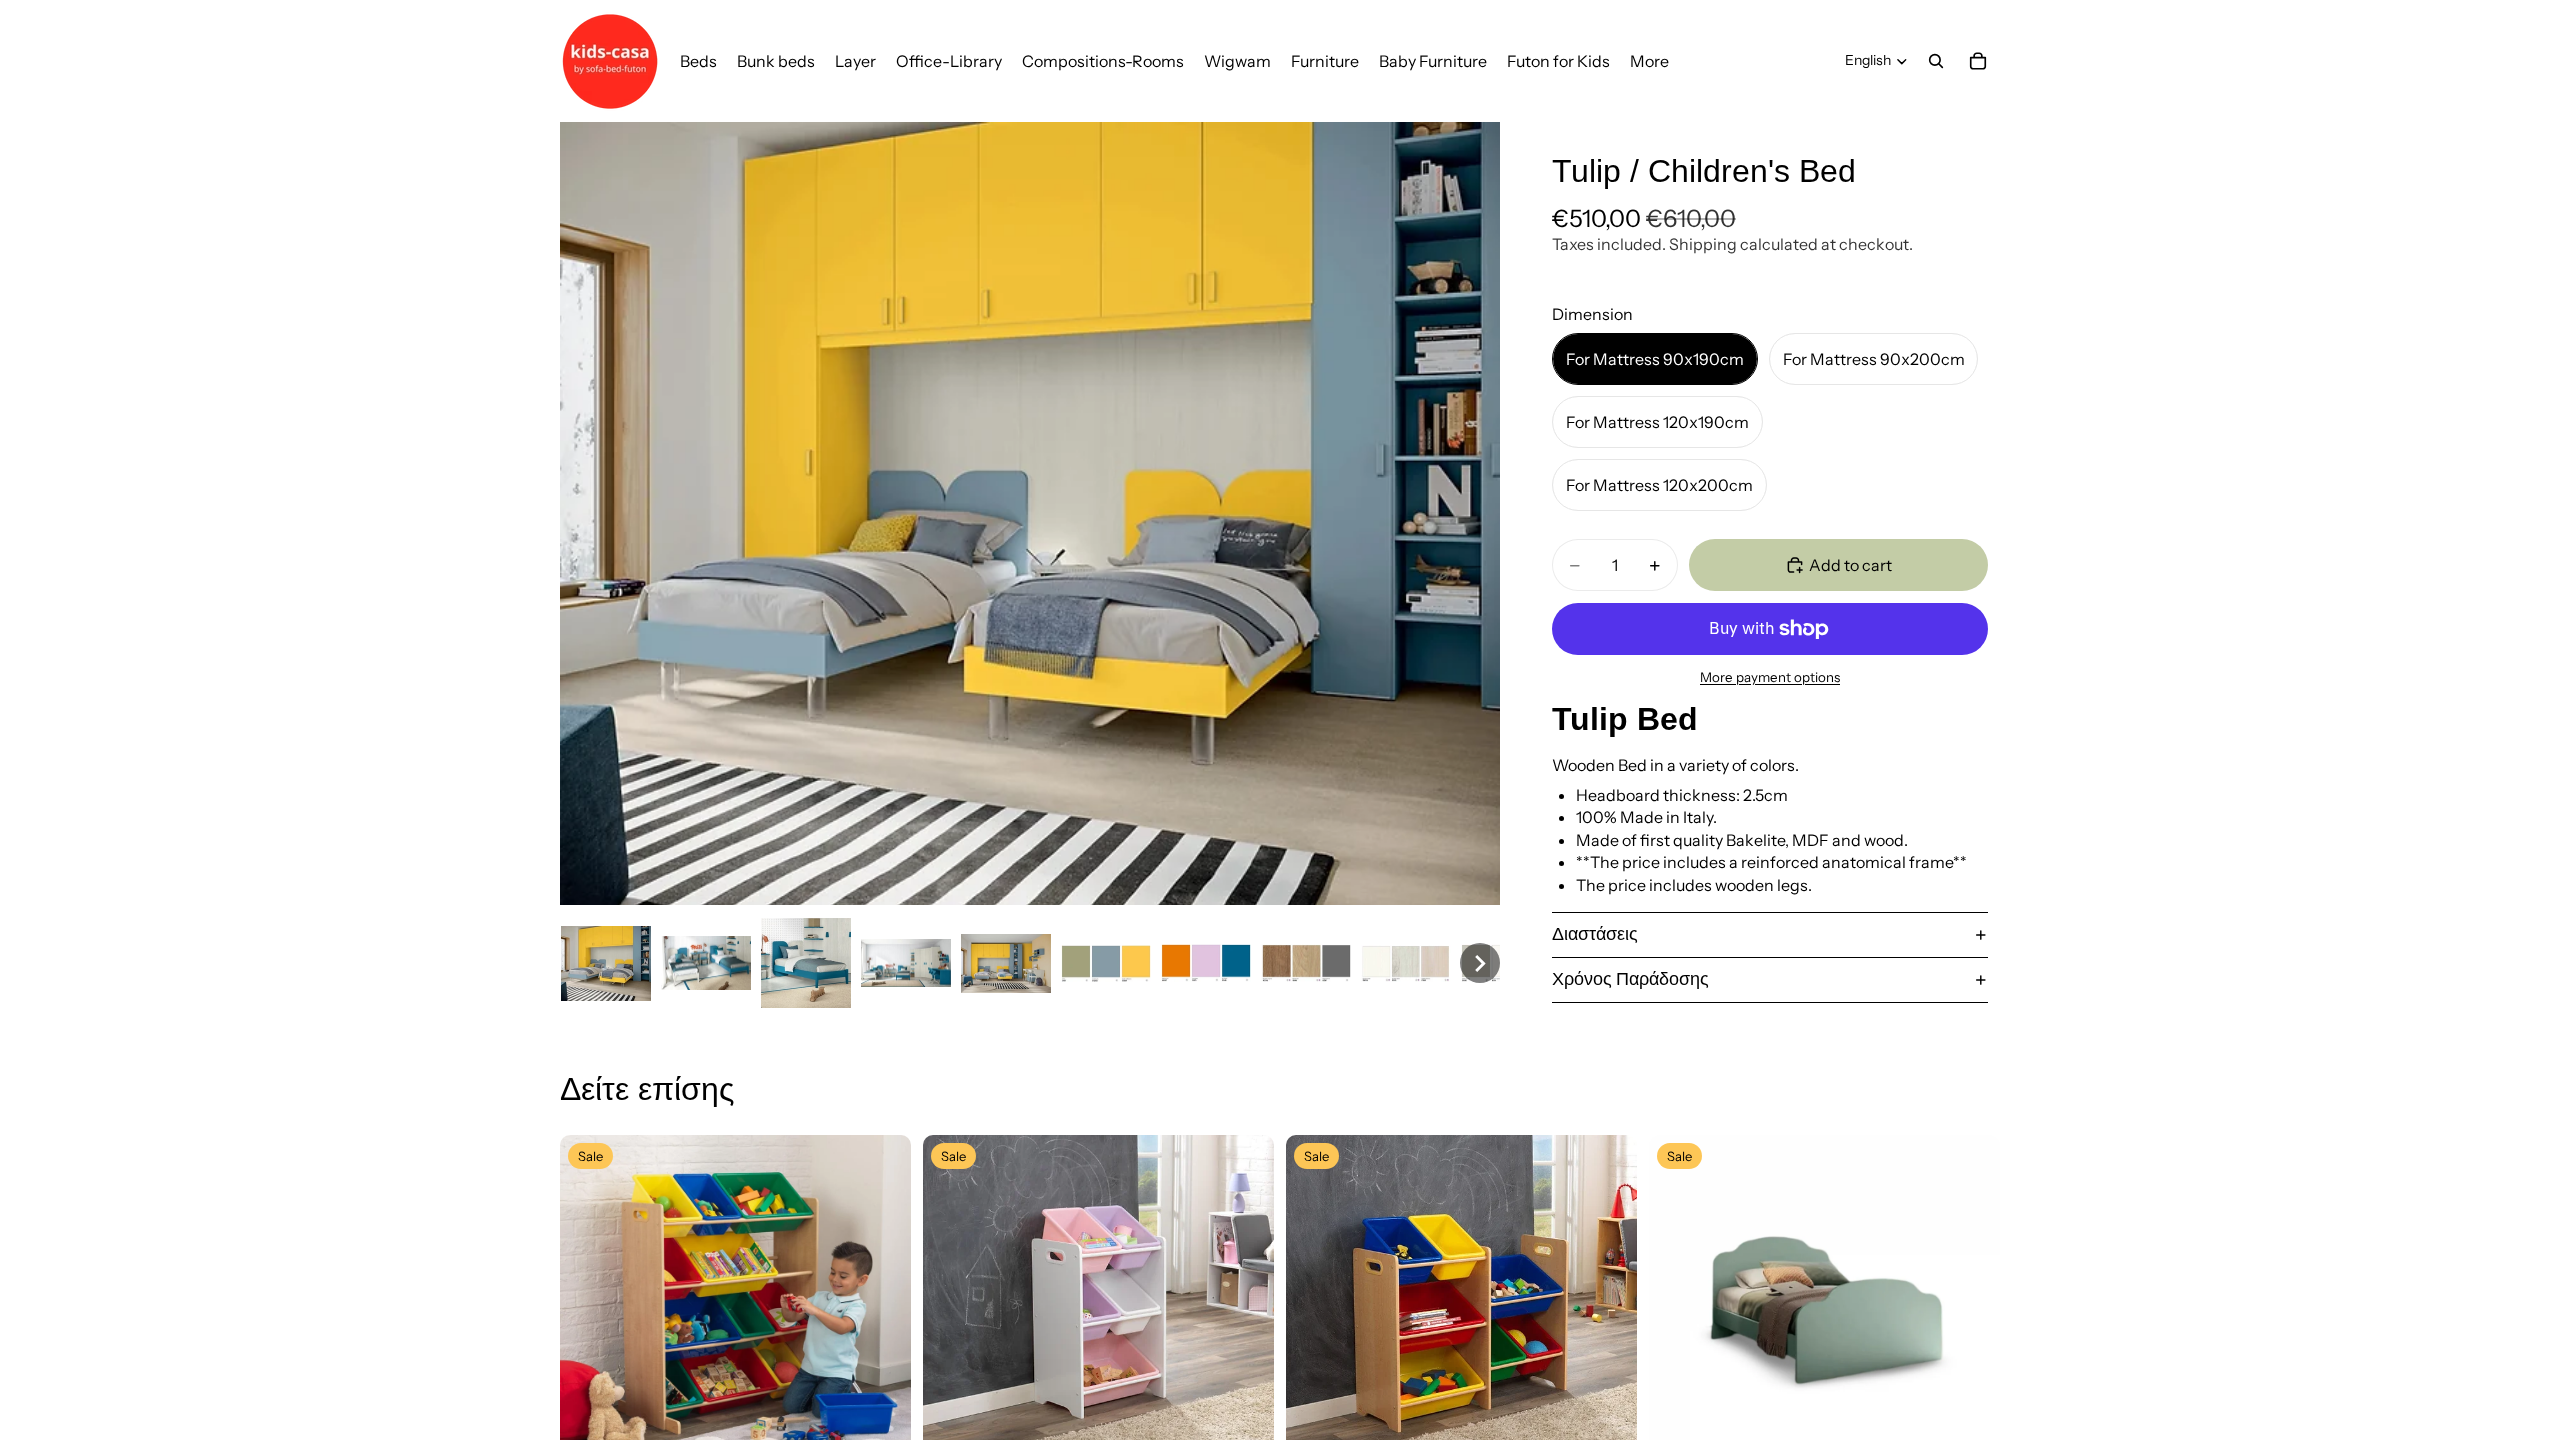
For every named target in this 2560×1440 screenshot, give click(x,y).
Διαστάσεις (1595, 934)
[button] (606, 963)
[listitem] (1649, 61)
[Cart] (1978, 61)
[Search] (1936, 61)
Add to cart (1850, 565)
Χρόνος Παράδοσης (1630, 979)
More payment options (1770, 677)
